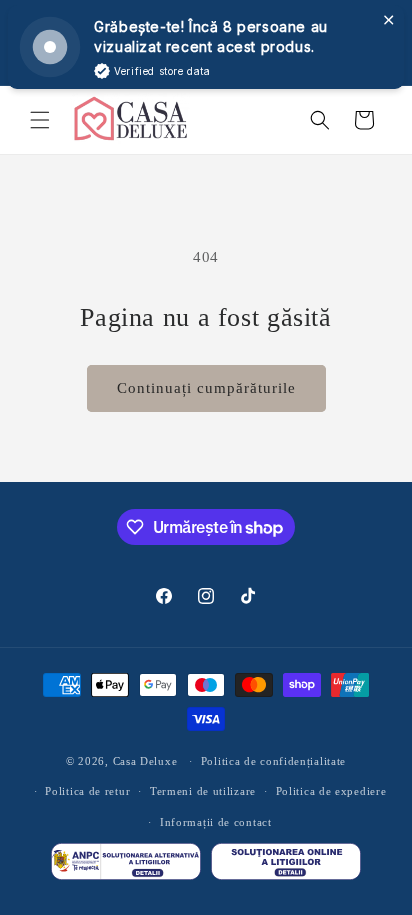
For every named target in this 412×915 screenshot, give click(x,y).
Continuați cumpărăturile (206, 388)
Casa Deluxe (145, 761)
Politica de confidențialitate (273, 761)
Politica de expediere (331, 791)
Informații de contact (216, 822)
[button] (40, 120)
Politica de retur (87, 791)
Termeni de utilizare (203, 791)
